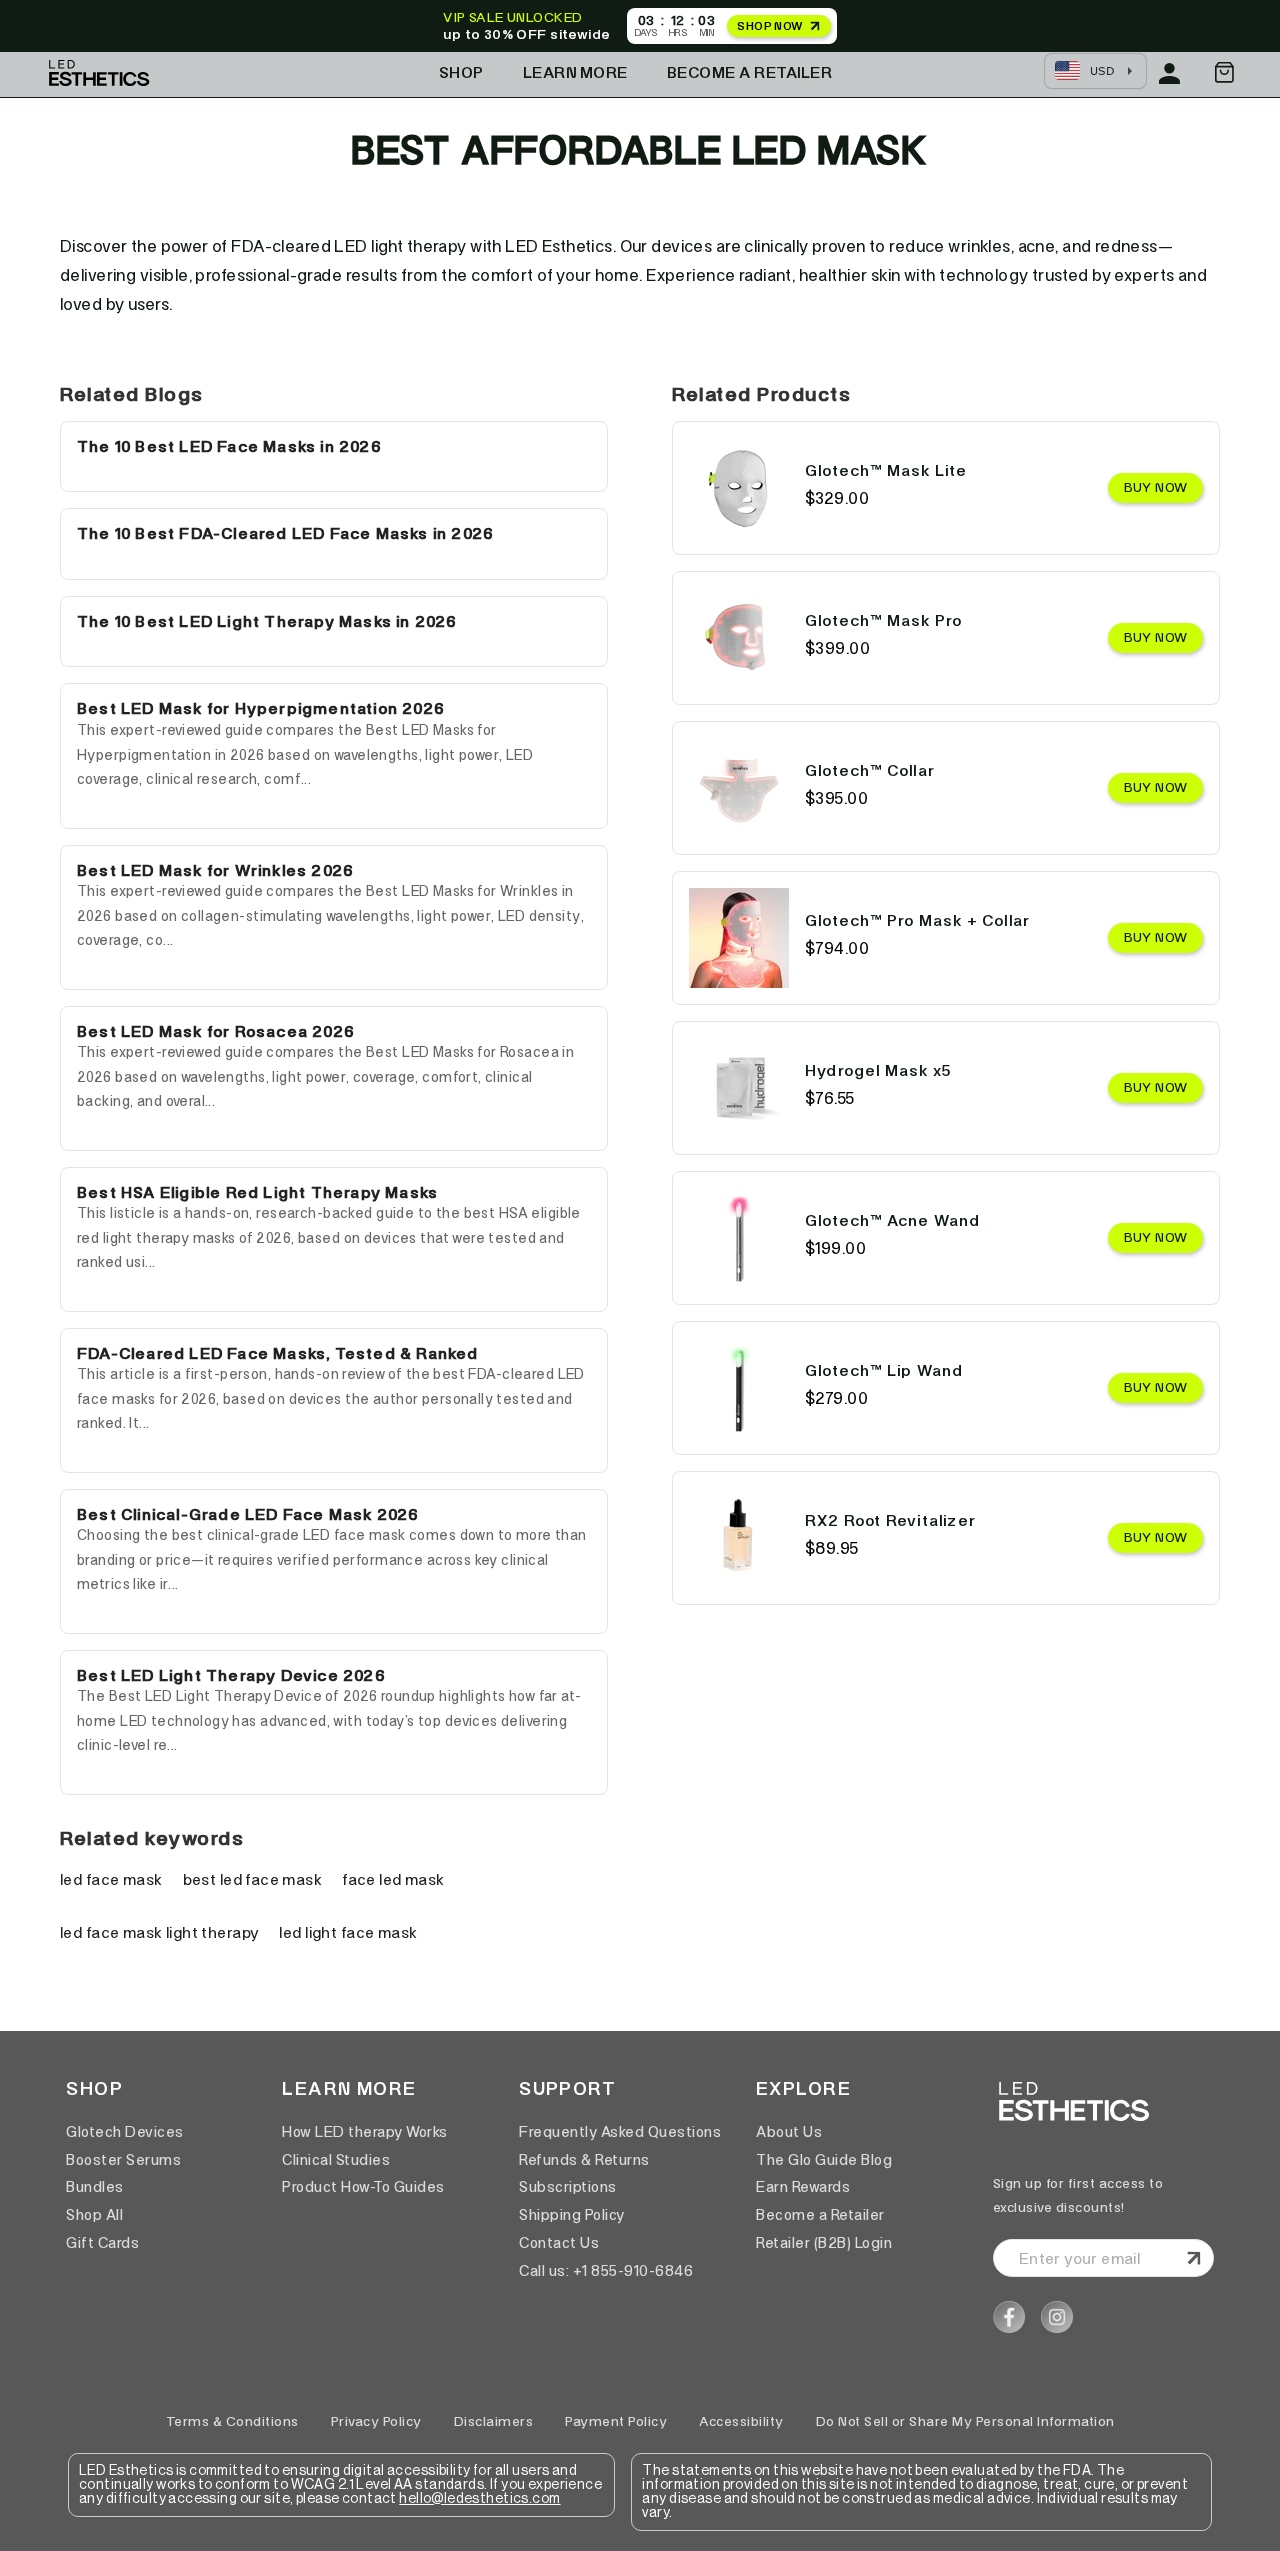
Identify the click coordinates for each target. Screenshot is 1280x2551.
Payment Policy (616, 2421)
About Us (789, 2132)
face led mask (393, 1879)
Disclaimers (494, 2421)
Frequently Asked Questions (620, 2132)
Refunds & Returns (584, 2160)
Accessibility (741, 2421)
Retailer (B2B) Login (824, 2243)
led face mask (111, 1879)
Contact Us (559, 2243)
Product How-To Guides (363, 2187)
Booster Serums (123, 2160)
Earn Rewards (803, 2187)
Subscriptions (568, 2187)
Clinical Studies (336, 2160)
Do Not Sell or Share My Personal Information (965, 2421)
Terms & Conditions (232, 2421)
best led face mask (253, 1879)
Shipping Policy (572, 2215)
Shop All (94, 2215)
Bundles (95, 2187)
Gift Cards (102, 2243)
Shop (461, 72)
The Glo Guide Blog (824, 2160)
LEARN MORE (575, 72)
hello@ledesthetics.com (479, 2499)
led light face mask (348, 1932)
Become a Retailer (820, 2215)
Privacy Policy (376, 2421)
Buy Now (1155, 487)
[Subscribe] (1194, 2258)
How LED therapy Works (365, 2132)
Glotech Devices (125, 2132)
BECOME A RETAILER (750, 72)
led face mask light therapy (159, 1932)
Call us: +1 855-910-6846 (606, 2271)
